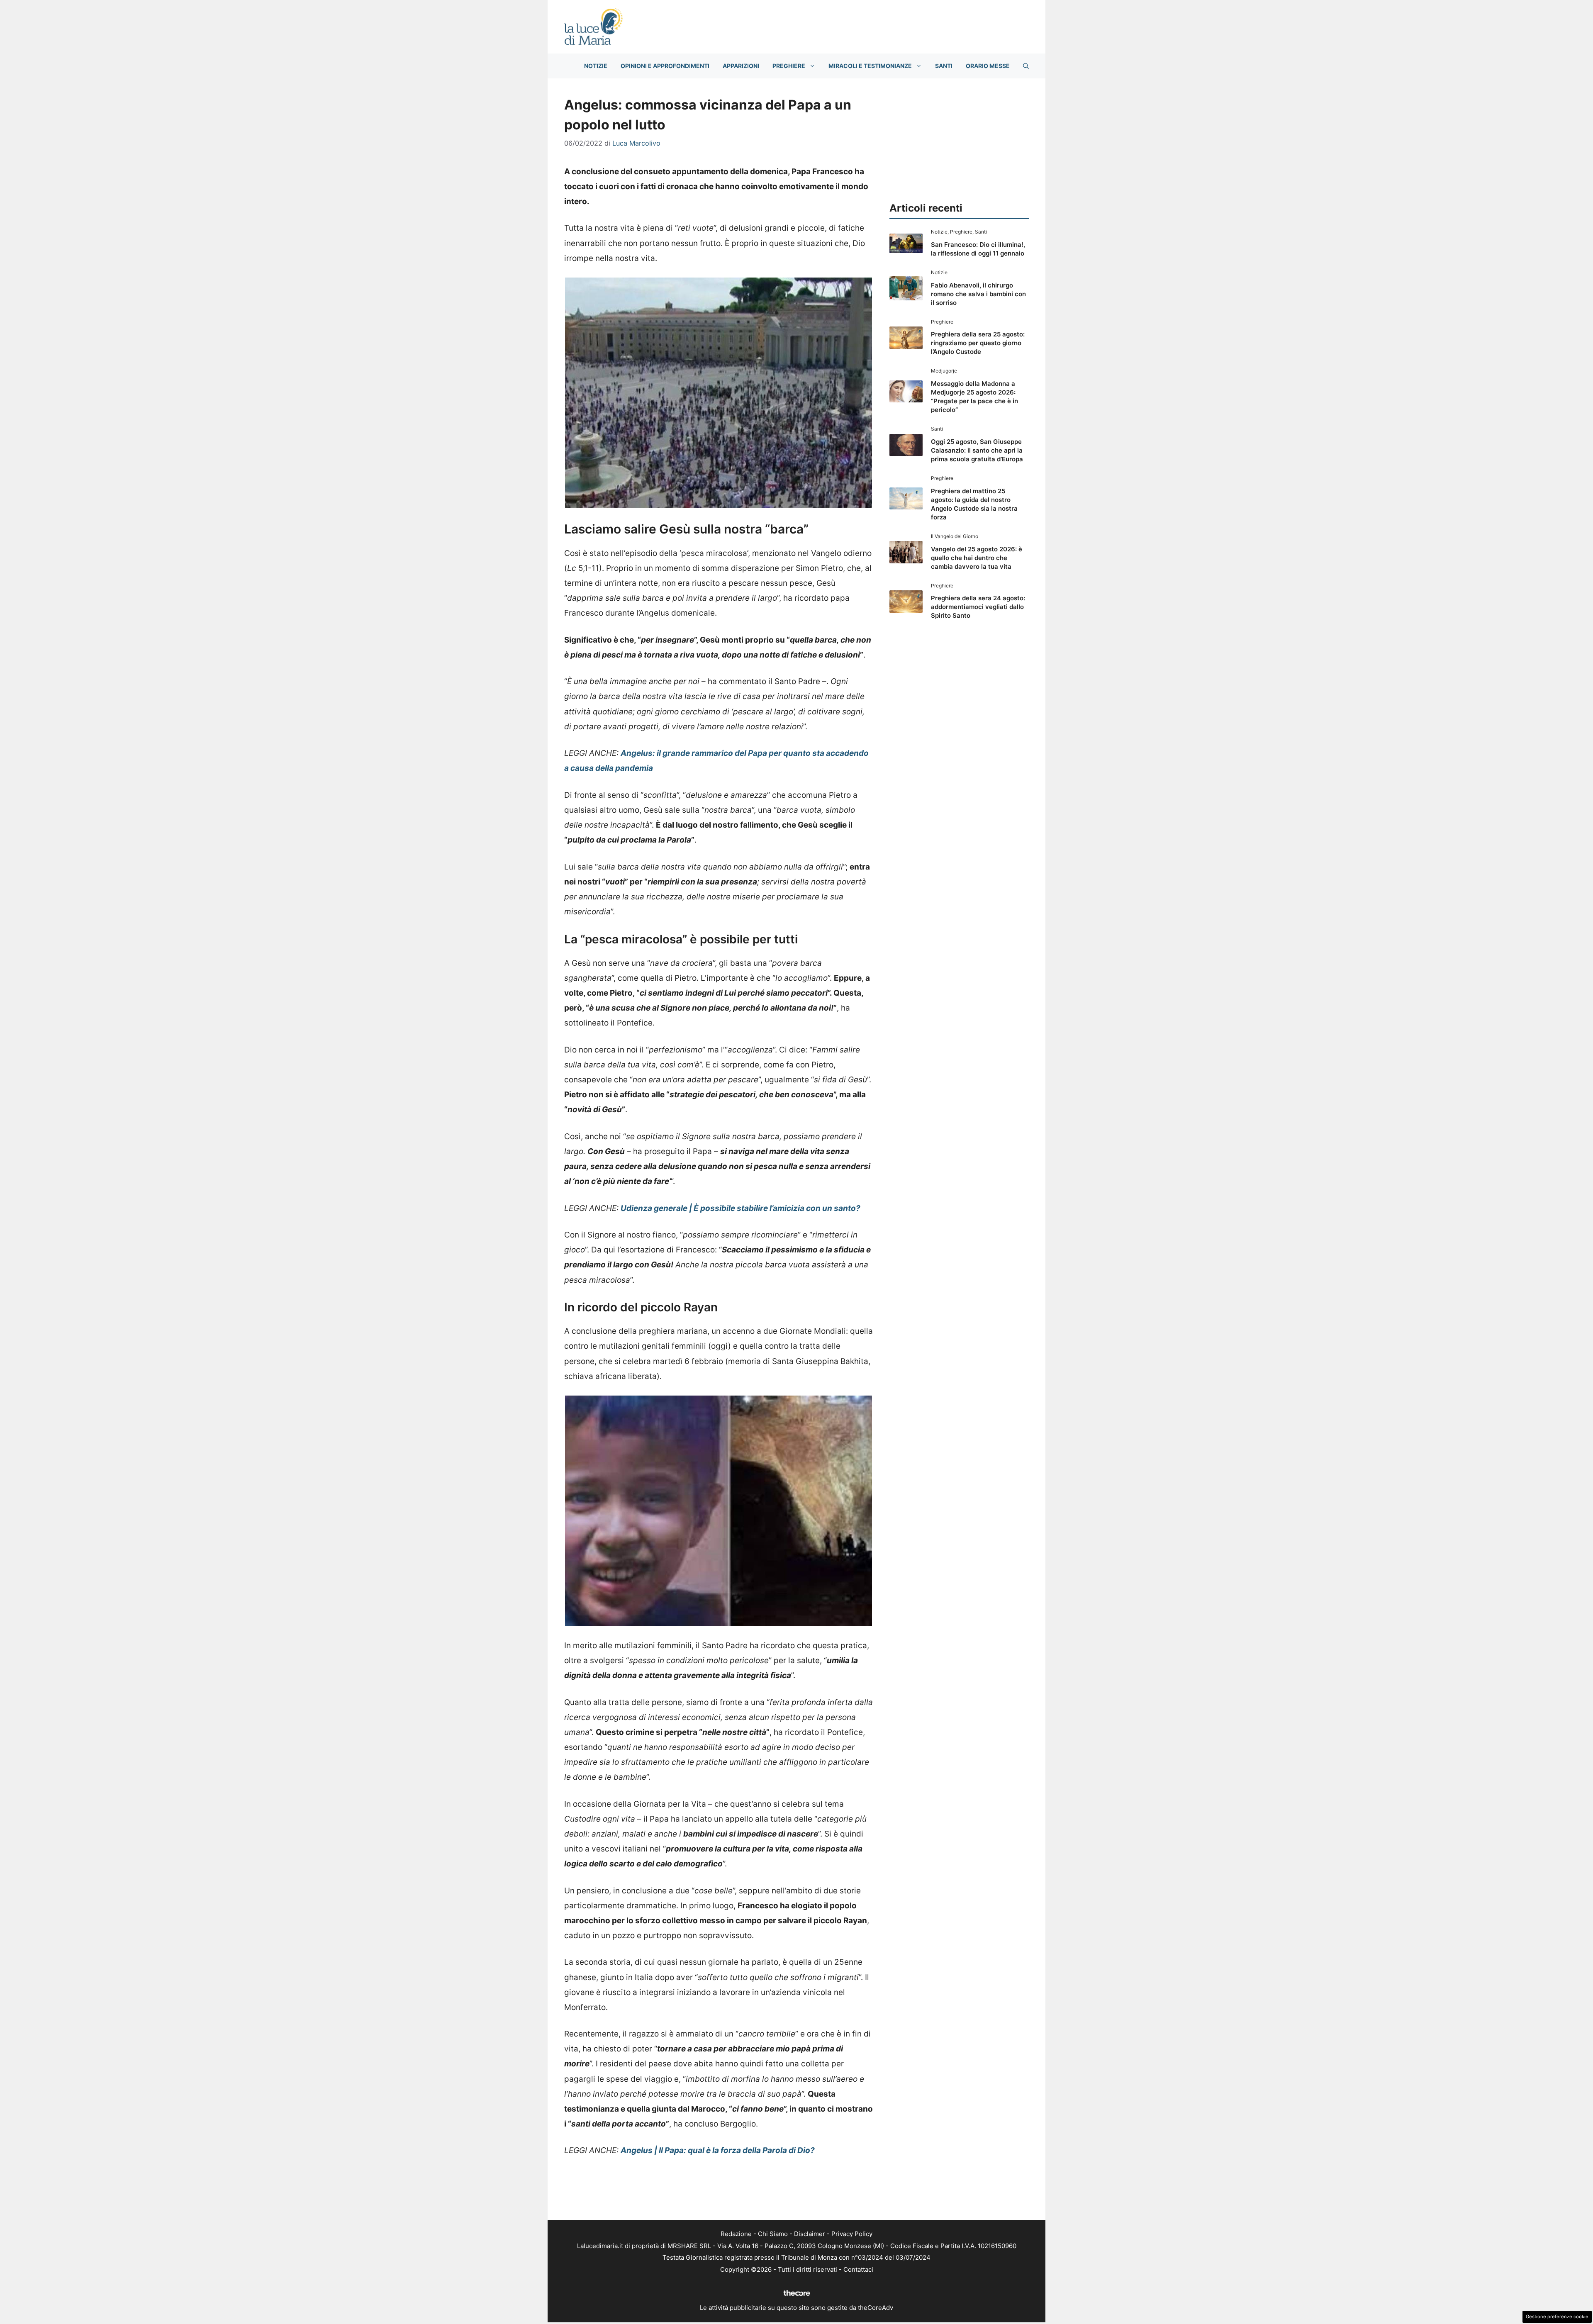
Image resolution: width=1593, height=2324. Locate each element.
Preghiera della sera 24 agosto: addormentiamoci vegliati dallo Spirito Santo (978, 607)
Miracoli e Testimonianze (870, 66)
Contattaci (858, 2269)
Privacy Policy (852, 2234)
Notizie (596, 66)
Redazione (736, 2234)
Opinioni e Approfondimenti (665, 66)
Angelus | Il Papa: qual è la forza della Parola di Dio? (718, 2150)
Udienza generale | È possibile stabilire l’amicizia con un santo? (740, 1208)
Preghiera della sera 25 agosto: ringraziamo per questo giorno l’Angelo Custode (978, 343)
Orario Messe (988, 66)
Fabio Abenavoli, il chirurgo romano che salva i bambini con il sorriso (978, 294)
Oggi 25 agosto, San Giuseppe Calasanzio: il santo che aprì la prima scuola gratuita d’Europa (977, 450)
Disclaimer (810, 2234)
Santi (944, 66)
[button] (1026, 66)
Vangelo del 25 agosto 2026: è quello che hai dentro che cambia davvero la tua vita (977, 558)
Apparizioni (741, 66)
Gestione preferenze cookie (1557, 2317)
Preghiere (789, 66)
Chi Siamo (773, 2234)
